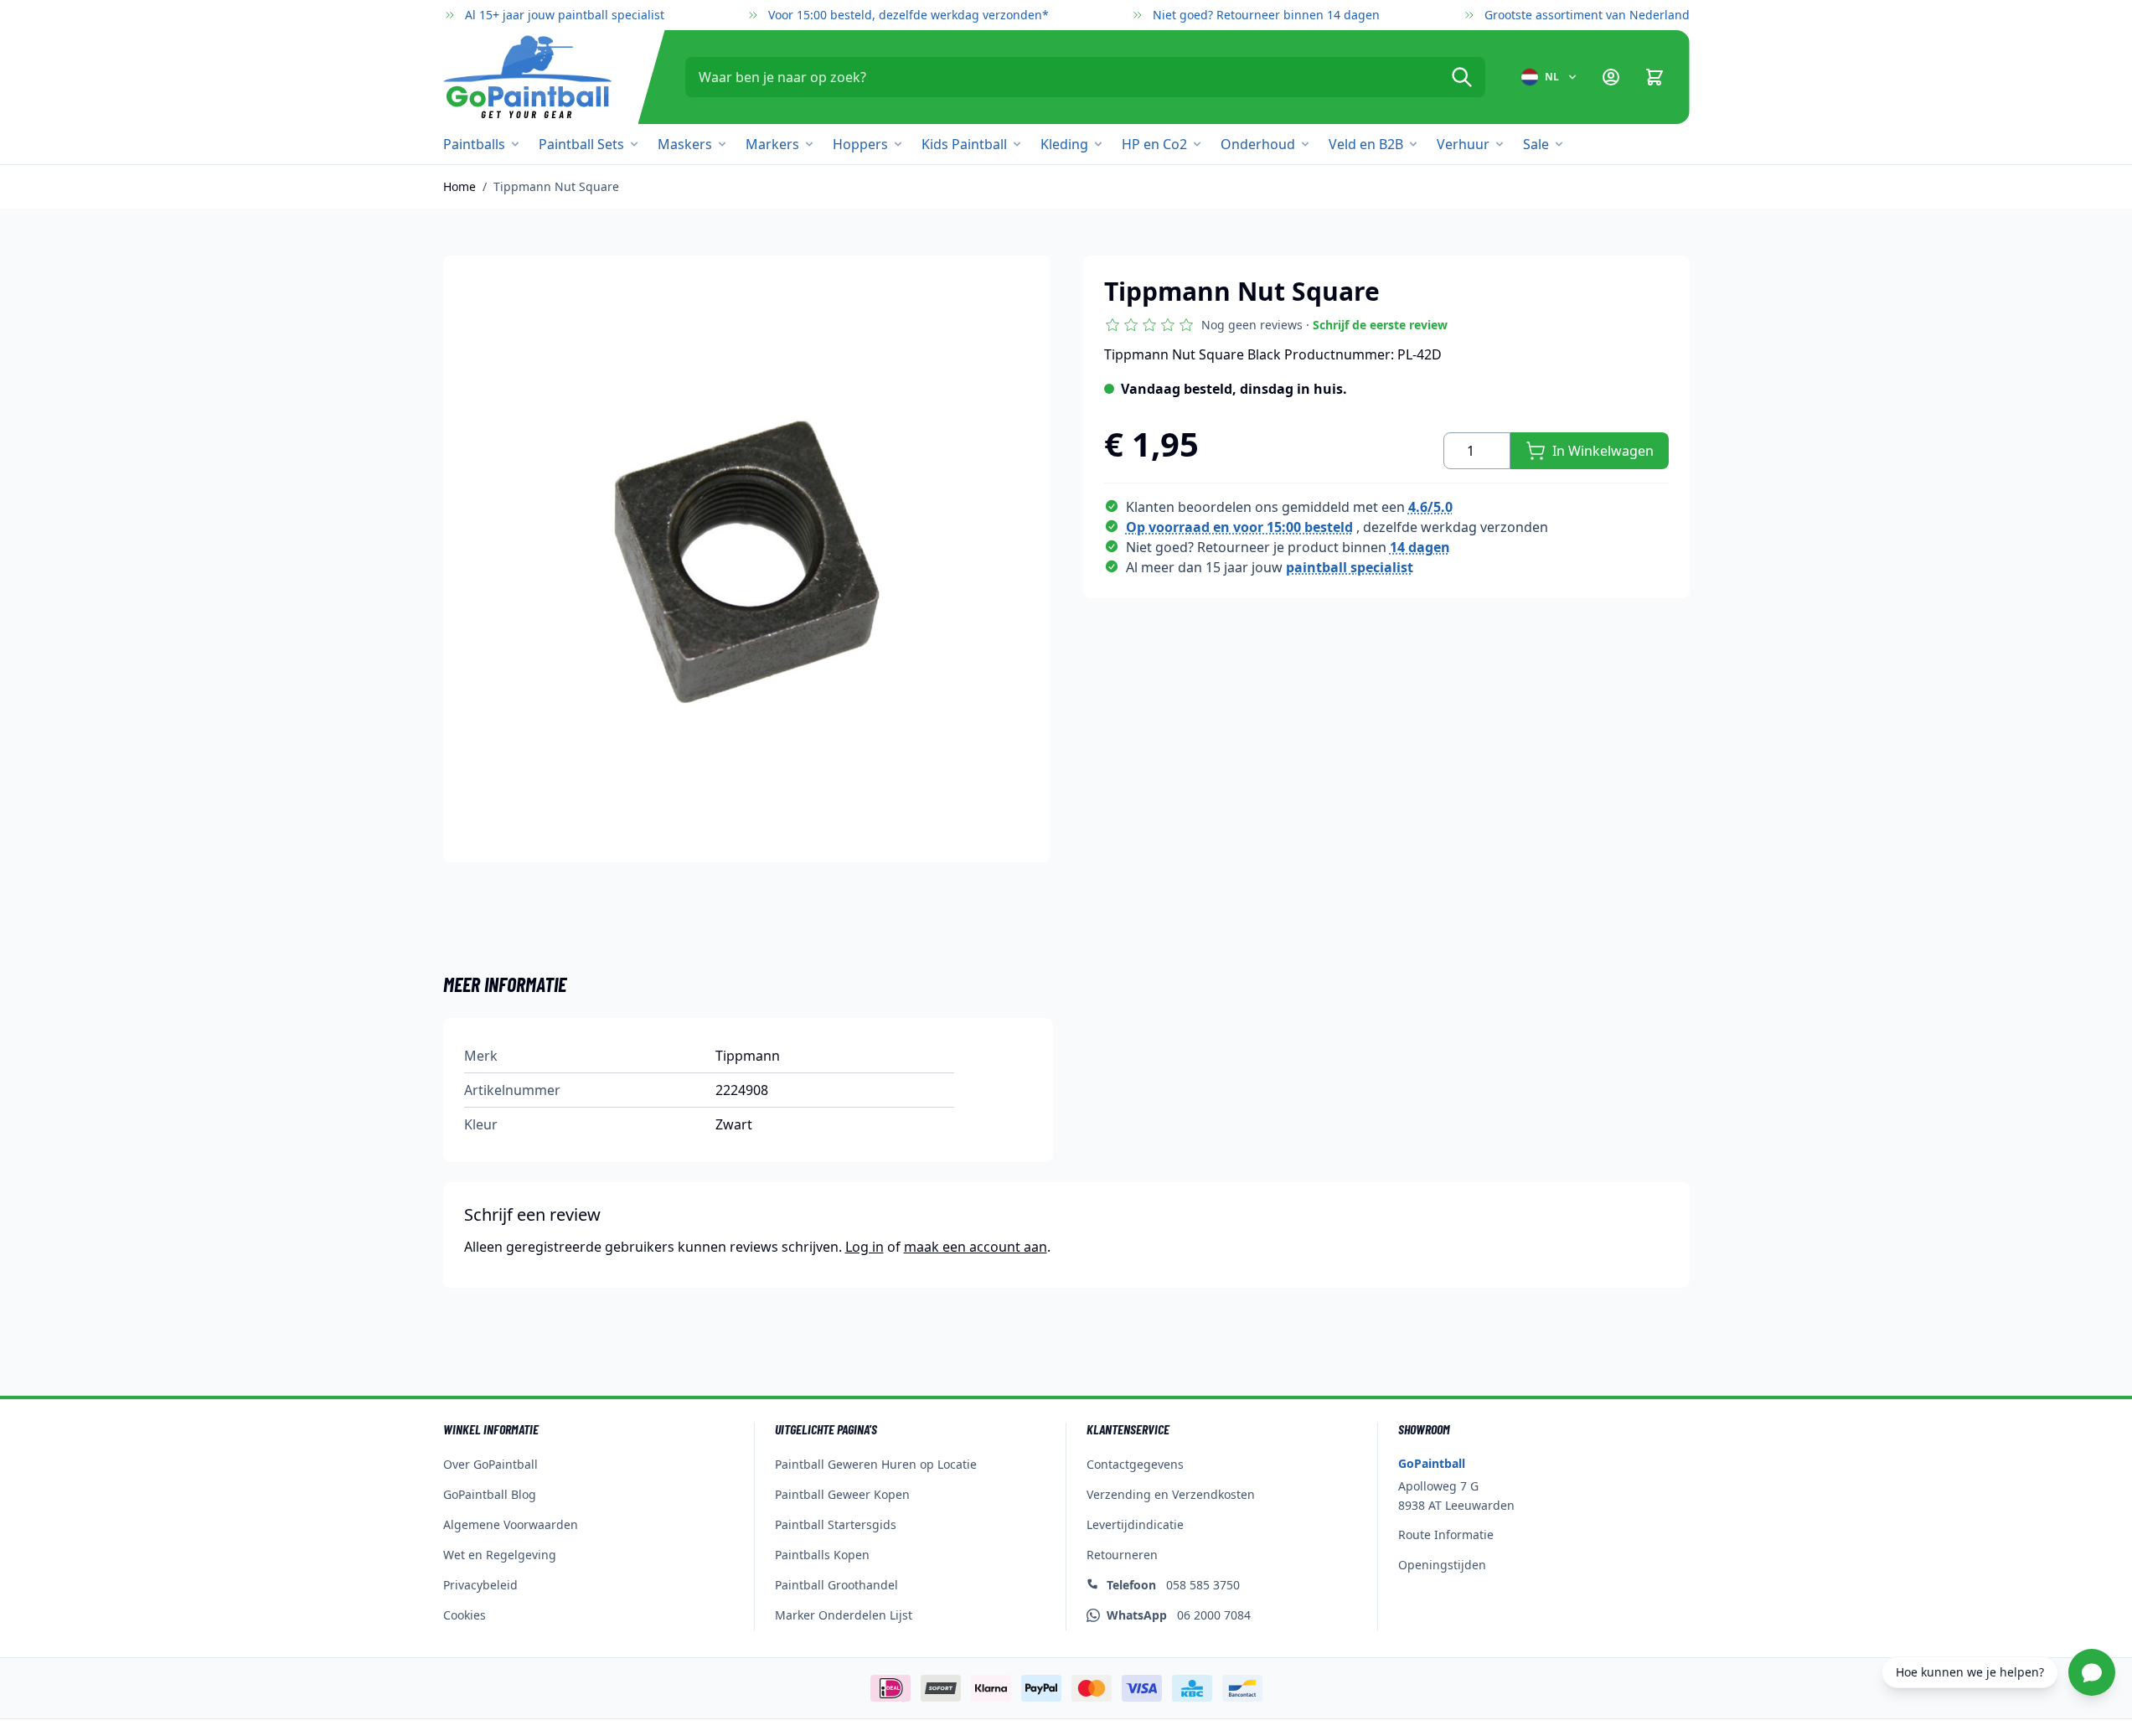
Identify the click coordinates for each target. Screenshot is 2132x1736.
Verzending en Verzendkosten (1171, 1494)
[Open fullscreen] (746, 559)
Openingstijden (1442, 1565)
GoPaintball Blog (490, 1494)
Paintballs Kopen (822, 1555)
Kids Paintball (964, 144)
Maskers (685, 144)
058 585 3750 (1173, 1585)
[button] (1276, 325)
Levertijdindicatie (1135, 1524)
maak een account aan (976, 1247)
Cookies (465, 1615)
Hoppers (860, 144)
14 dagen (1420, 547)
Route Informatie (1446, 1534)
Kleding (1064, 144)
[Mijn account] (1611, 77)
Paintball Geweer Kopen (842, 1494)
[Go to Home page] (527, 77)
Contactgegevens (1135, 1464)
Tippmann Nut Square (556, 186)
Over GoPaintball (490, 1464)
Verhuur (1463, 144)
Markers (772, 144)
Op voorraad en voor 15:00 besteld (1239, 527)
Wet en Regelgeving (500, 1555)
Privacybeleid (480, 1585)
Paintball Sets (581, 144)
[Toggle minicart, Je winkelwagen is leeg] (1654, 77)
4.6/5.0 (1430, 507)
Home (459, 186)
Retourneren (1122, 1555)
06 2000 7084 (1179, 1615)
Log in (865, 1247)
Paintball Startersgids (836, 1524)
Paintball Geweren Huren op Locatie (876, 1464)
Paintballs (474, 144)
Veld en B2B (1366, 144)
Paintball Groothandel (836, 1585)
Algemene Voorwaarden (511, 1524)
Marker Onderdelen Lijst (844, 1615)
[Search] (1462, 77)
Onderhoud (1258, 144)
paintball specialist (1350, 567)
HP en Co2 (1154, 144)
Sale (1536, 144)
